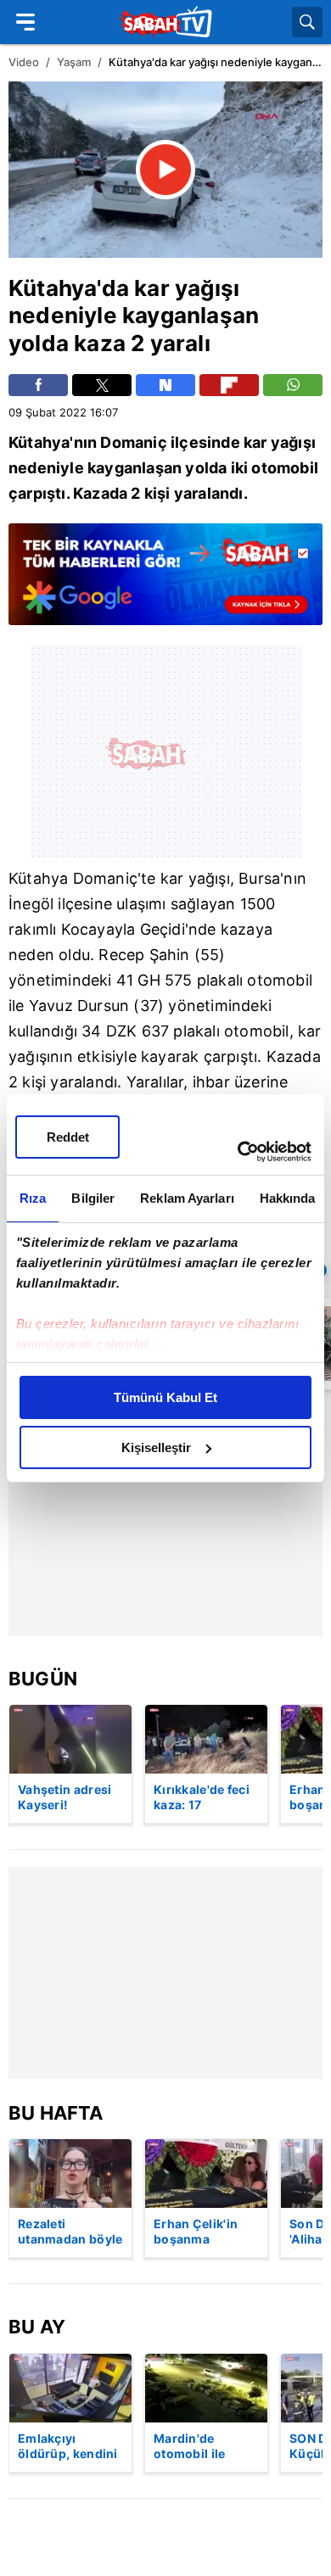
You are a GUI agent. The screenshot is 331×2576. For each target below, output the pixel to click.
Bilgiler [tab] (93, 1198)
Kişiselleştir (156, 1447)
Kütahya (53, 288)
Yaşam (74, 62)
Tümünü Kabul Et (165, 1397)
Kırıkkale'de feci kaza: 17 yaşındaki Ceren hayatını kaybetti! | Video (206, 1798)
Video (24, 62)
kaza (100, 343)
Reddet (68, 1137)
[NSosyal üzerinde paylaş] (165, 385)
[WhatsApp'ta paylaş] (293, 385)
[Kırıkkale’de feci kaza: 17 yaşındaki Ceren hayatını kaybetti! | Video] (206, 1739)
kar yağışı (187, 288)
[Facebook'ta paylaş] (38, 385)
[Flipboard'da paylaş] (229, 385)
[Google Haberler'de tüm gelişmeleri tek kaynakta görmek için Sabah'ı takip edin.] (165, 583)
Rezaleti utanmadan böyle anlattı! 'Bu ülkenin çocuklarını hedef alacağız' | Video (70, 2232)
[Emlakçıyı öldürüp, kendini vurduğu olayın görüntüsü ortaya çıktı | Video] (70, 2388)
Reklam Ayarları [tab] (187, 1198)
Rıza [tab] (33, 1198)
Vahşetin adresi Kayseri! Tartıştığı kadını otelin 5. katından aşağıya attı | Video (70, 1798)
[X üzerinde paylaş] (102, 385)
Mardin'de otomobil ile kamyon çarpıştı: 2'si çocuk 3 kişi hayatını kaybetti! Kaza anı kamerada (206, 2447)
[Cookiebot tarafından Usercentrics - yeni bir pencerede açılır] (238, 1152)
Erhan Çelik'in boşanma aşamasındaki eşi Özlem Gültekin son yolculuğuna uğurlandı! (206, 2232)
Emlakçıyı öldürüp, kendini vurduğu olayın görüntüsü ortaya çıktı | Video (68, 2447)
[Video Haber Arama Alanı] (307, 22)
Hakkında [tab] (288, 1198)
